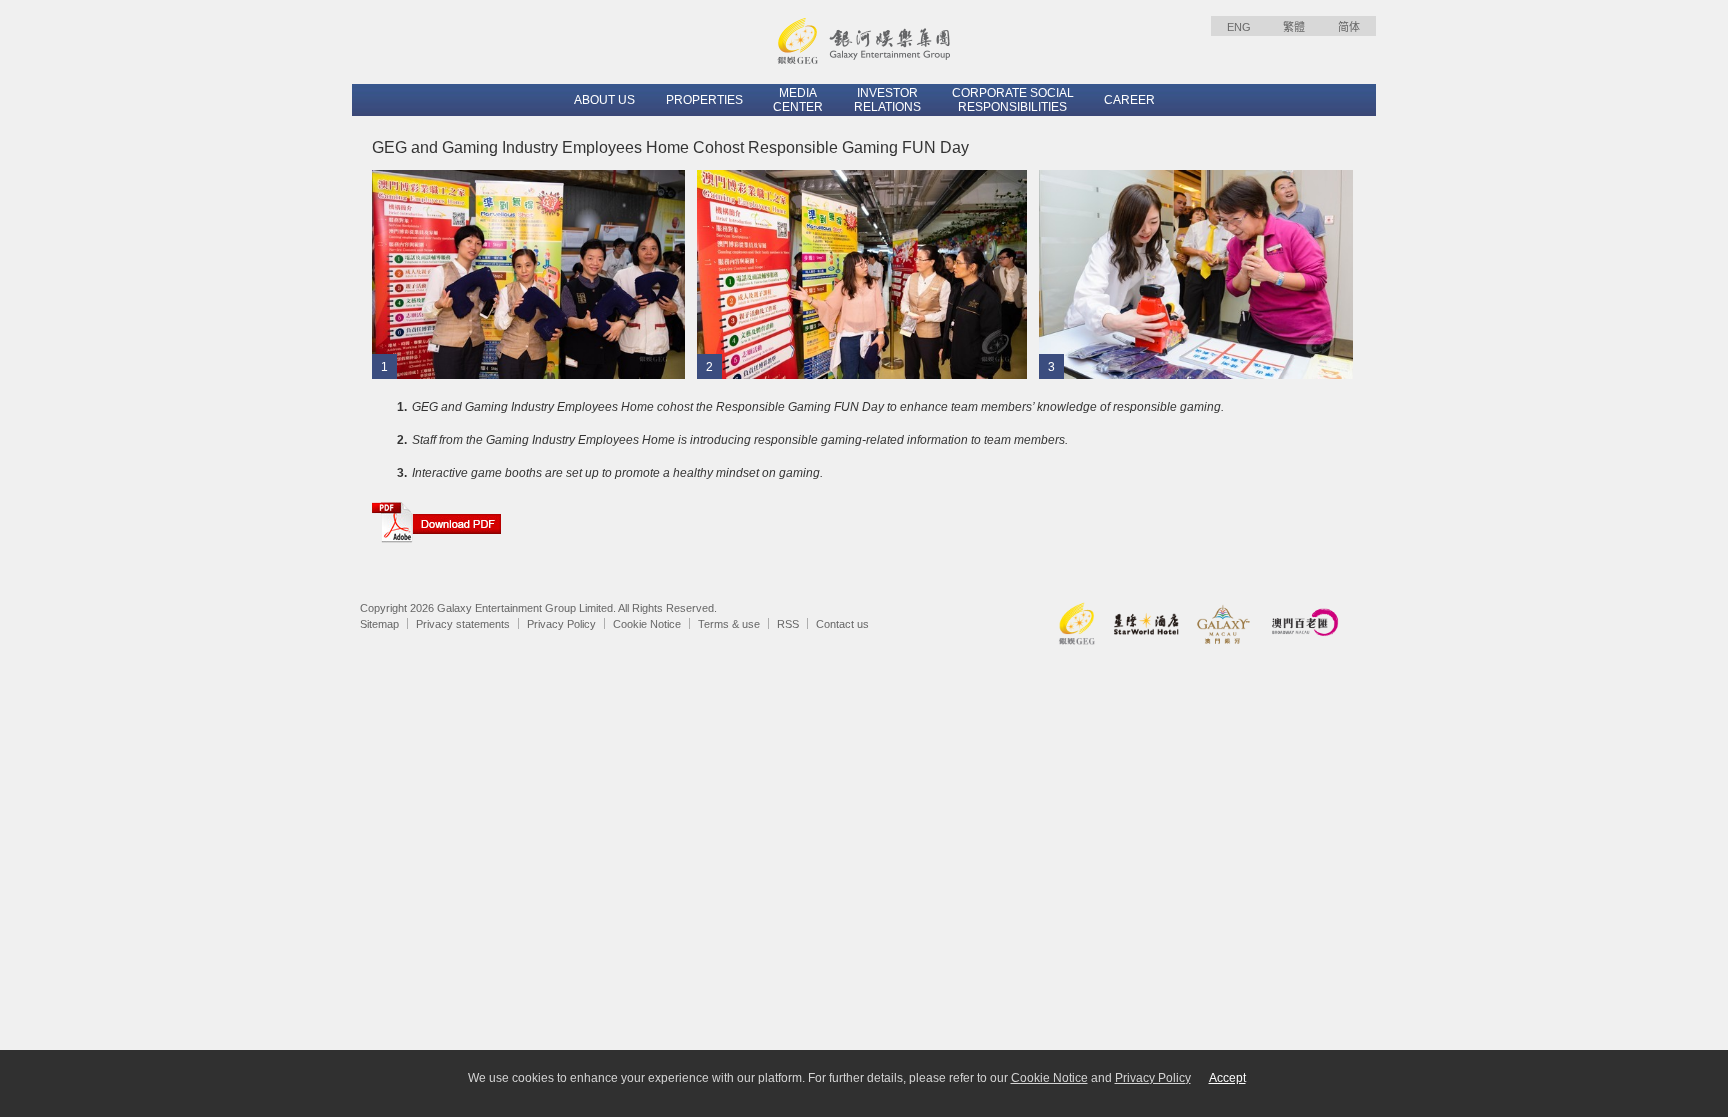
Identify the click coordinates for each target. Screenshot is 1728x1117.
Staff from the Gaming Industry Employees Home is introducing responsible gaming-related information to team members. (740, 440)
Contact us (842, 624)
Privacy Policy (561, 624)
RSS (788, 624)
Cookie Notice (647, 624)
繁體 (1294, 27)
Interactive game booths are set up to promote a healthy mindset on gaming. (617, 473)
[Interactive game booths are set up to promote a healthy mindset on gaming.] (1196, 274)
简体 (1349, 27)
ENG (1239, 27)
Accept (1227, 1078)
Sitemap (379, 624)
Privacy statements (463, 624)
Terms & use (729, 624)
